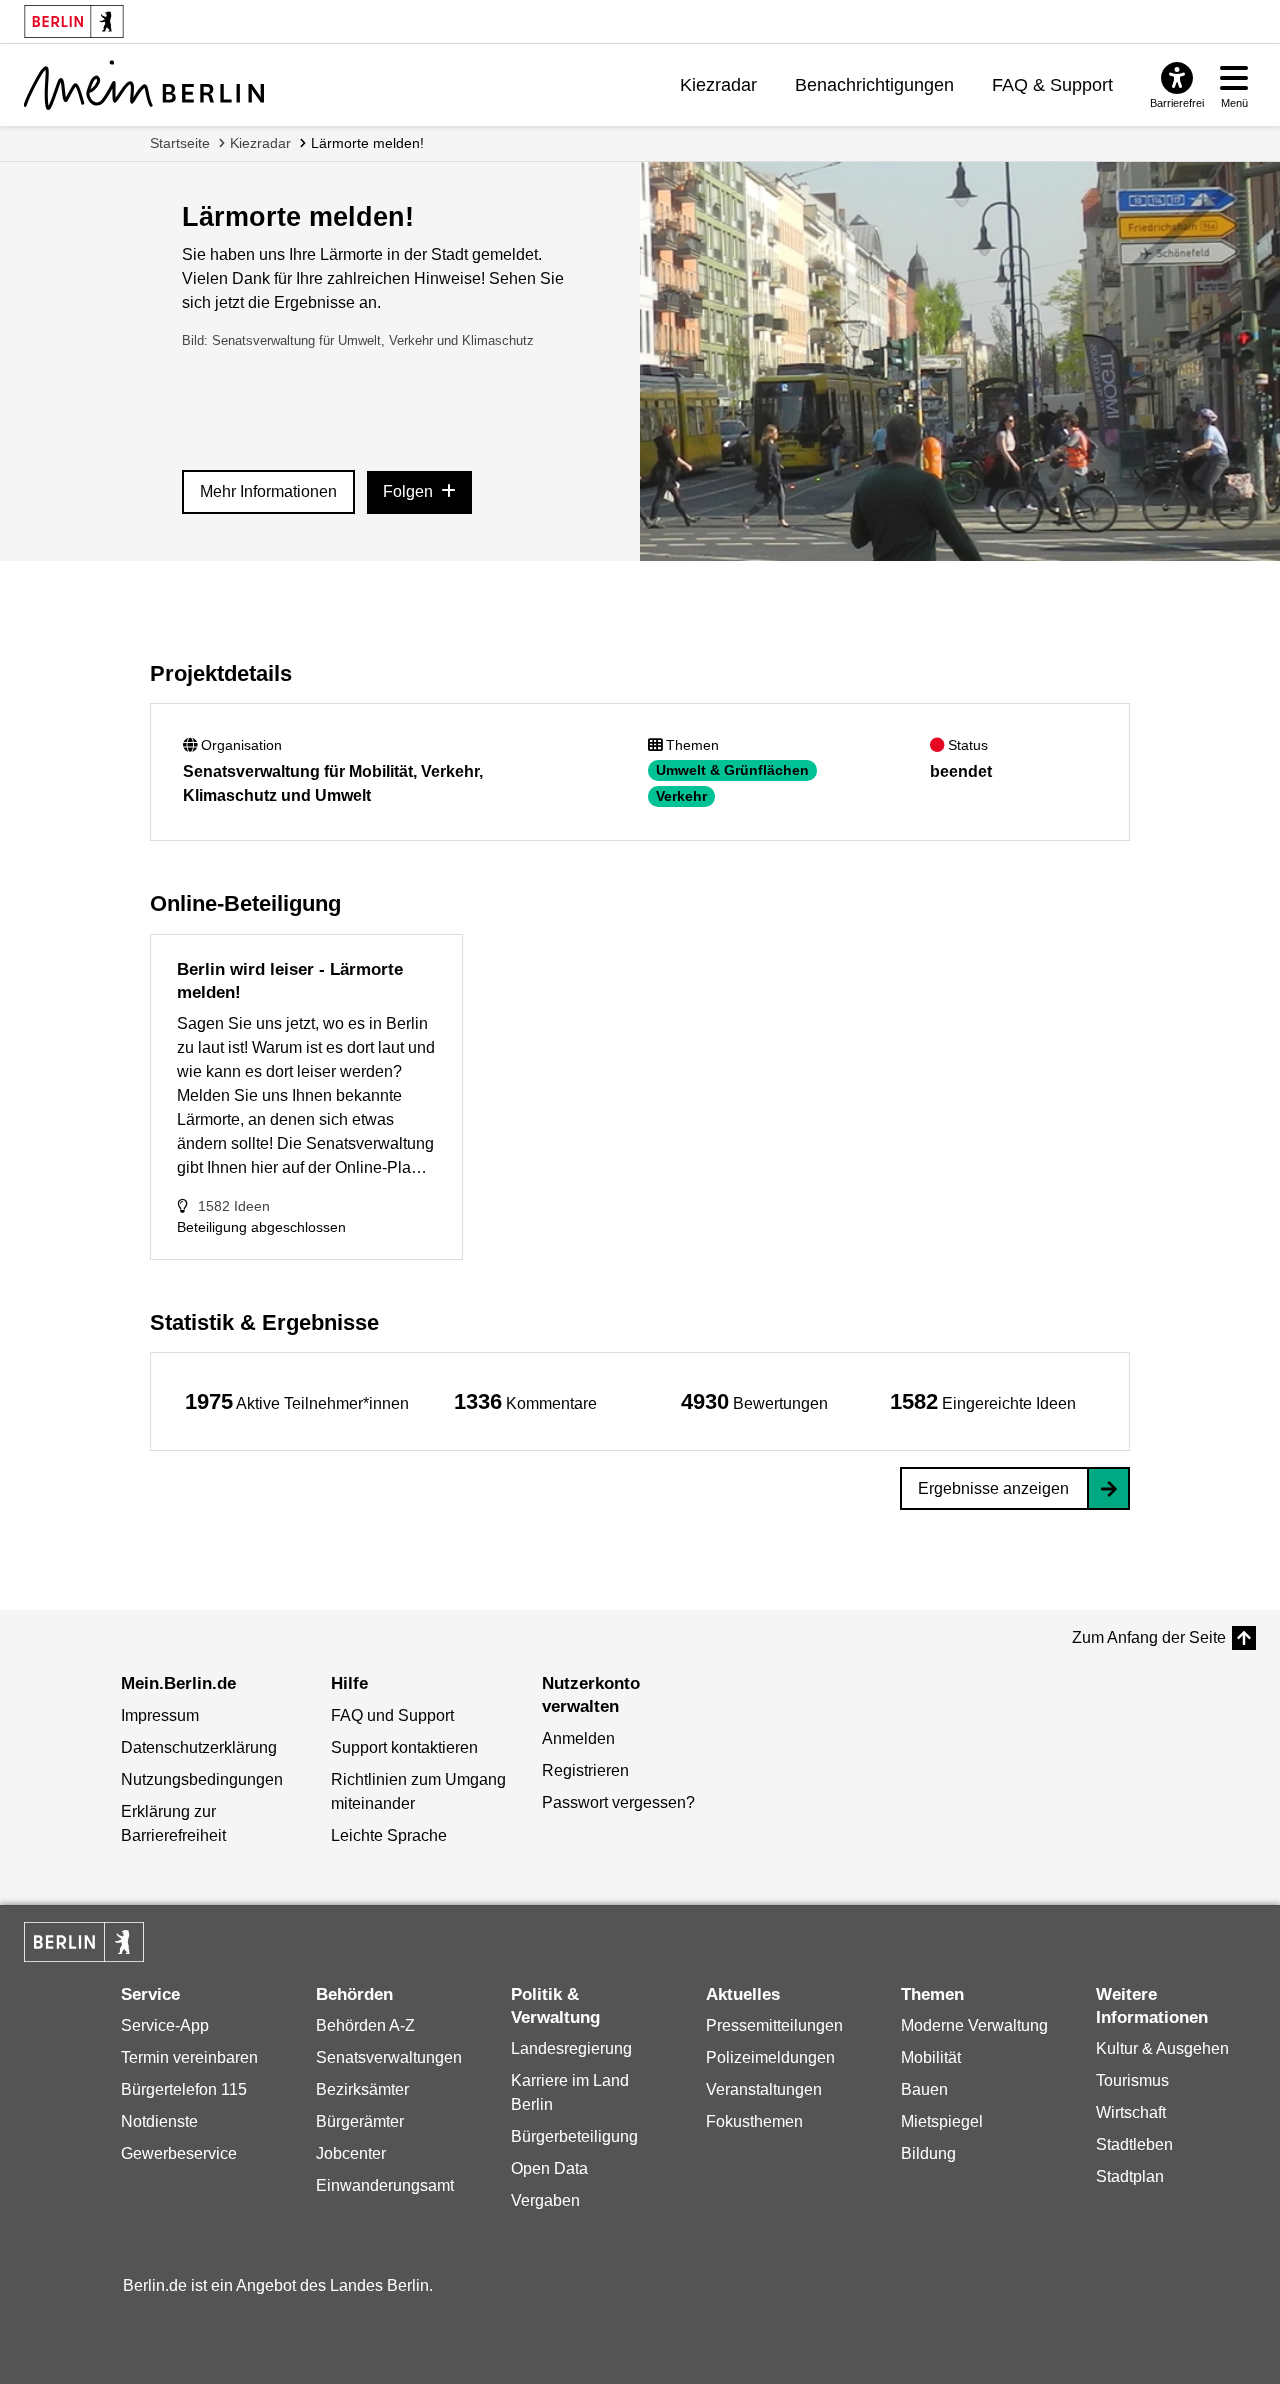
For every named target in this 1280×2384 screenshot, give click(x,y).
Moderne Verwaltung (974, 2025)
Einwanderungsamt (385, 2185)
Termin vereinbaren (189, 2057)
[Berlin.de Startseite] (84, 1942)
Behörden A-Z (365, 2025)
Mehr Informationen (268, 491)
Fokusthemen (754, 2121)
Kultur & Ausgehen (1162, 2048)
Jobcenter (351, 2153)
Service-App (165, 2025)
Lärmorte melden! (367, 143)
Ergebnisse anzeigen (993, 1488)
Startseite (180, 143)
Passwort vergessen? (618, 1802)
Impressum (160, 1715)
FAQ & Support (1052, 85)
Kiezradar (718, 85)
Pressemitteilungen (774, 2025)
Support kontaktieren (404, 1747)
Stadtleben (1134, 2144)
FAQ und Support (392, 1715)
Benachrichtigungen (874, 85)
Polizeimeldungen (770, 2057)
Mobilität (931, 2057)
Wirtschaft (1131, 2112)
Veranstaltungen (764, 2089)
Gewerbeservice (179, 2153)
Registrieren (585, 1770)
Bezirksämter (362, 2089)
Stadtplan (1130, 2176)
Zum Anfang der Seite (1149, 1637)
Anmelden (578, 1738)
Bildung (928, 2153)
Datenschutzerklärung (199, 1747)
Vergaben (545, 2200)
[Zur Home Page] (144, 85)
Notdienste (159, 2121)
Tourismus (1132, 2080)
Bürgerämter (360, 2121)
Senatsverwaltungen (389, 2057)
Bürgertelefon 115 (184, 2089)
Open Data (549, 2168)
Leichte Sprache (389, 1835)
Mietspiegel (942, 2121)
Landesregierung (571, 2048)
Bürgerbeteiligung (574, 2136)
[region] (297, 1401)
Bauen (924, 2089)
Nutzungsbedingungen (202, 1779)
